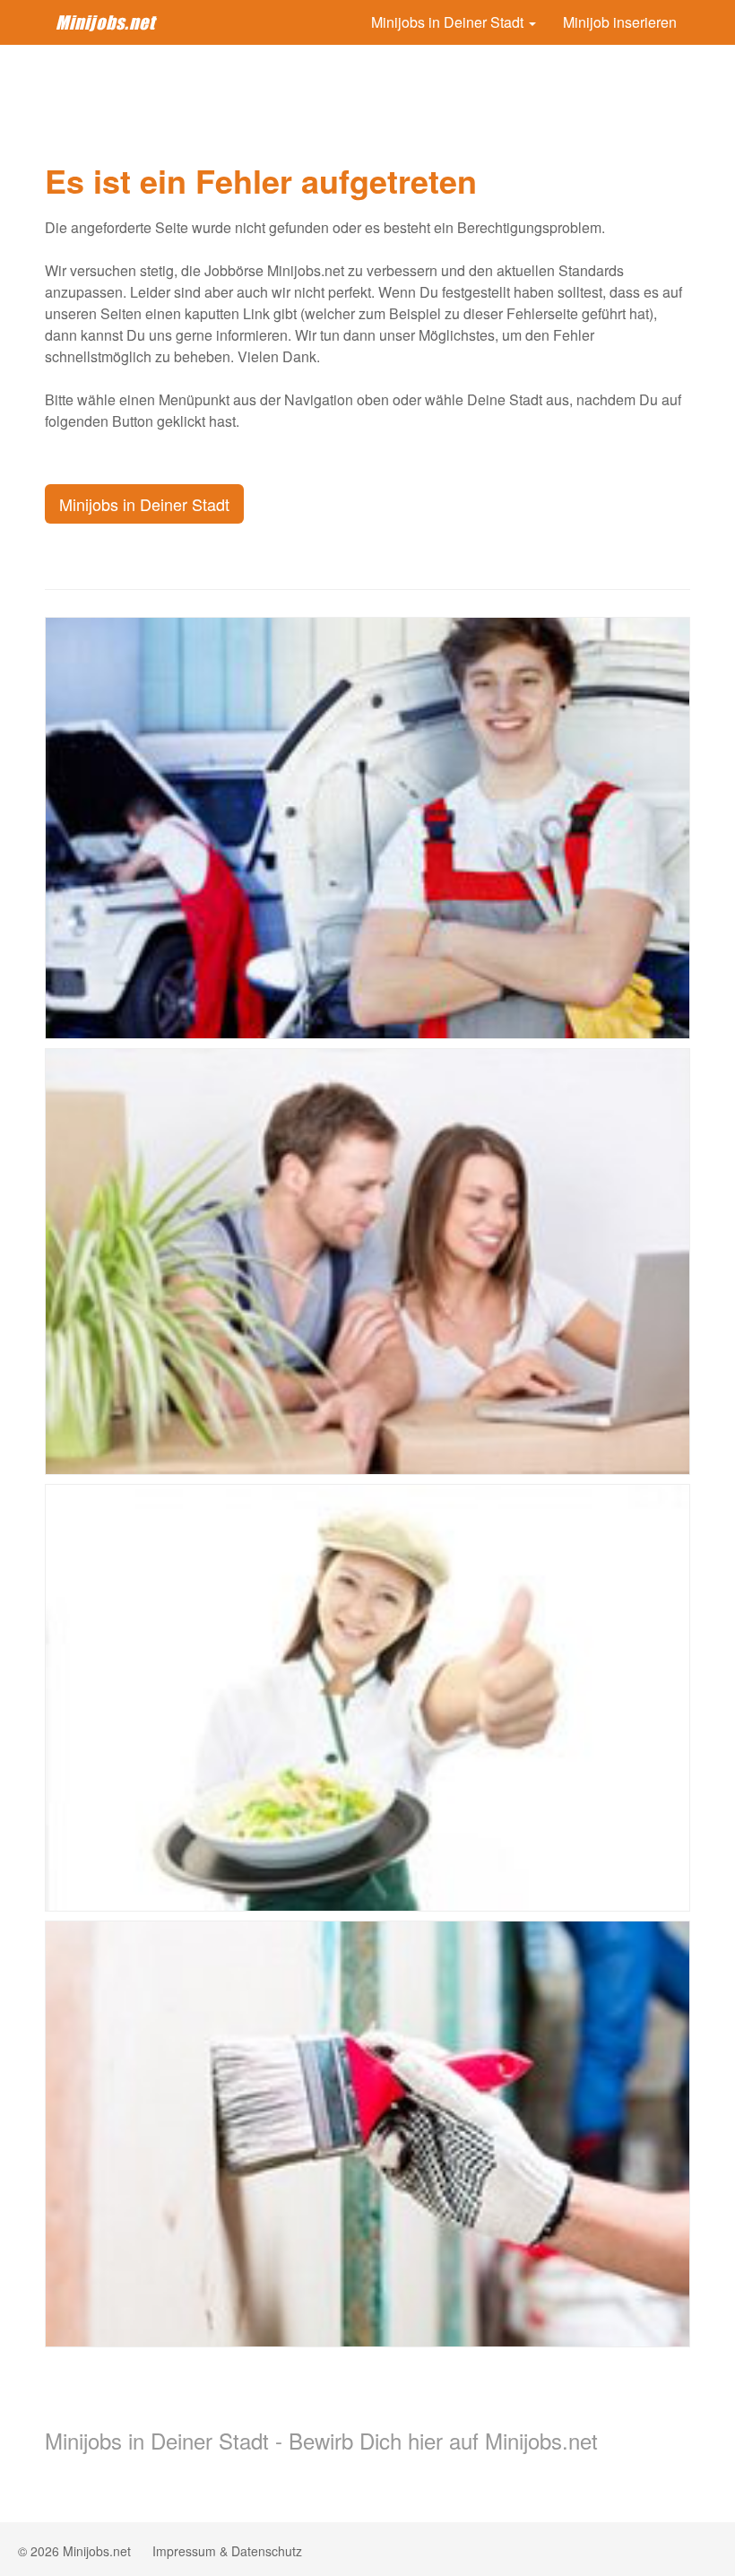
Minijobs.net (105, 22)
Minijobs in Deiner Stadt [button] (449, 22)
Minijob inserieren (620, 22)
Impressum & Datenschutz (227, 2551)
